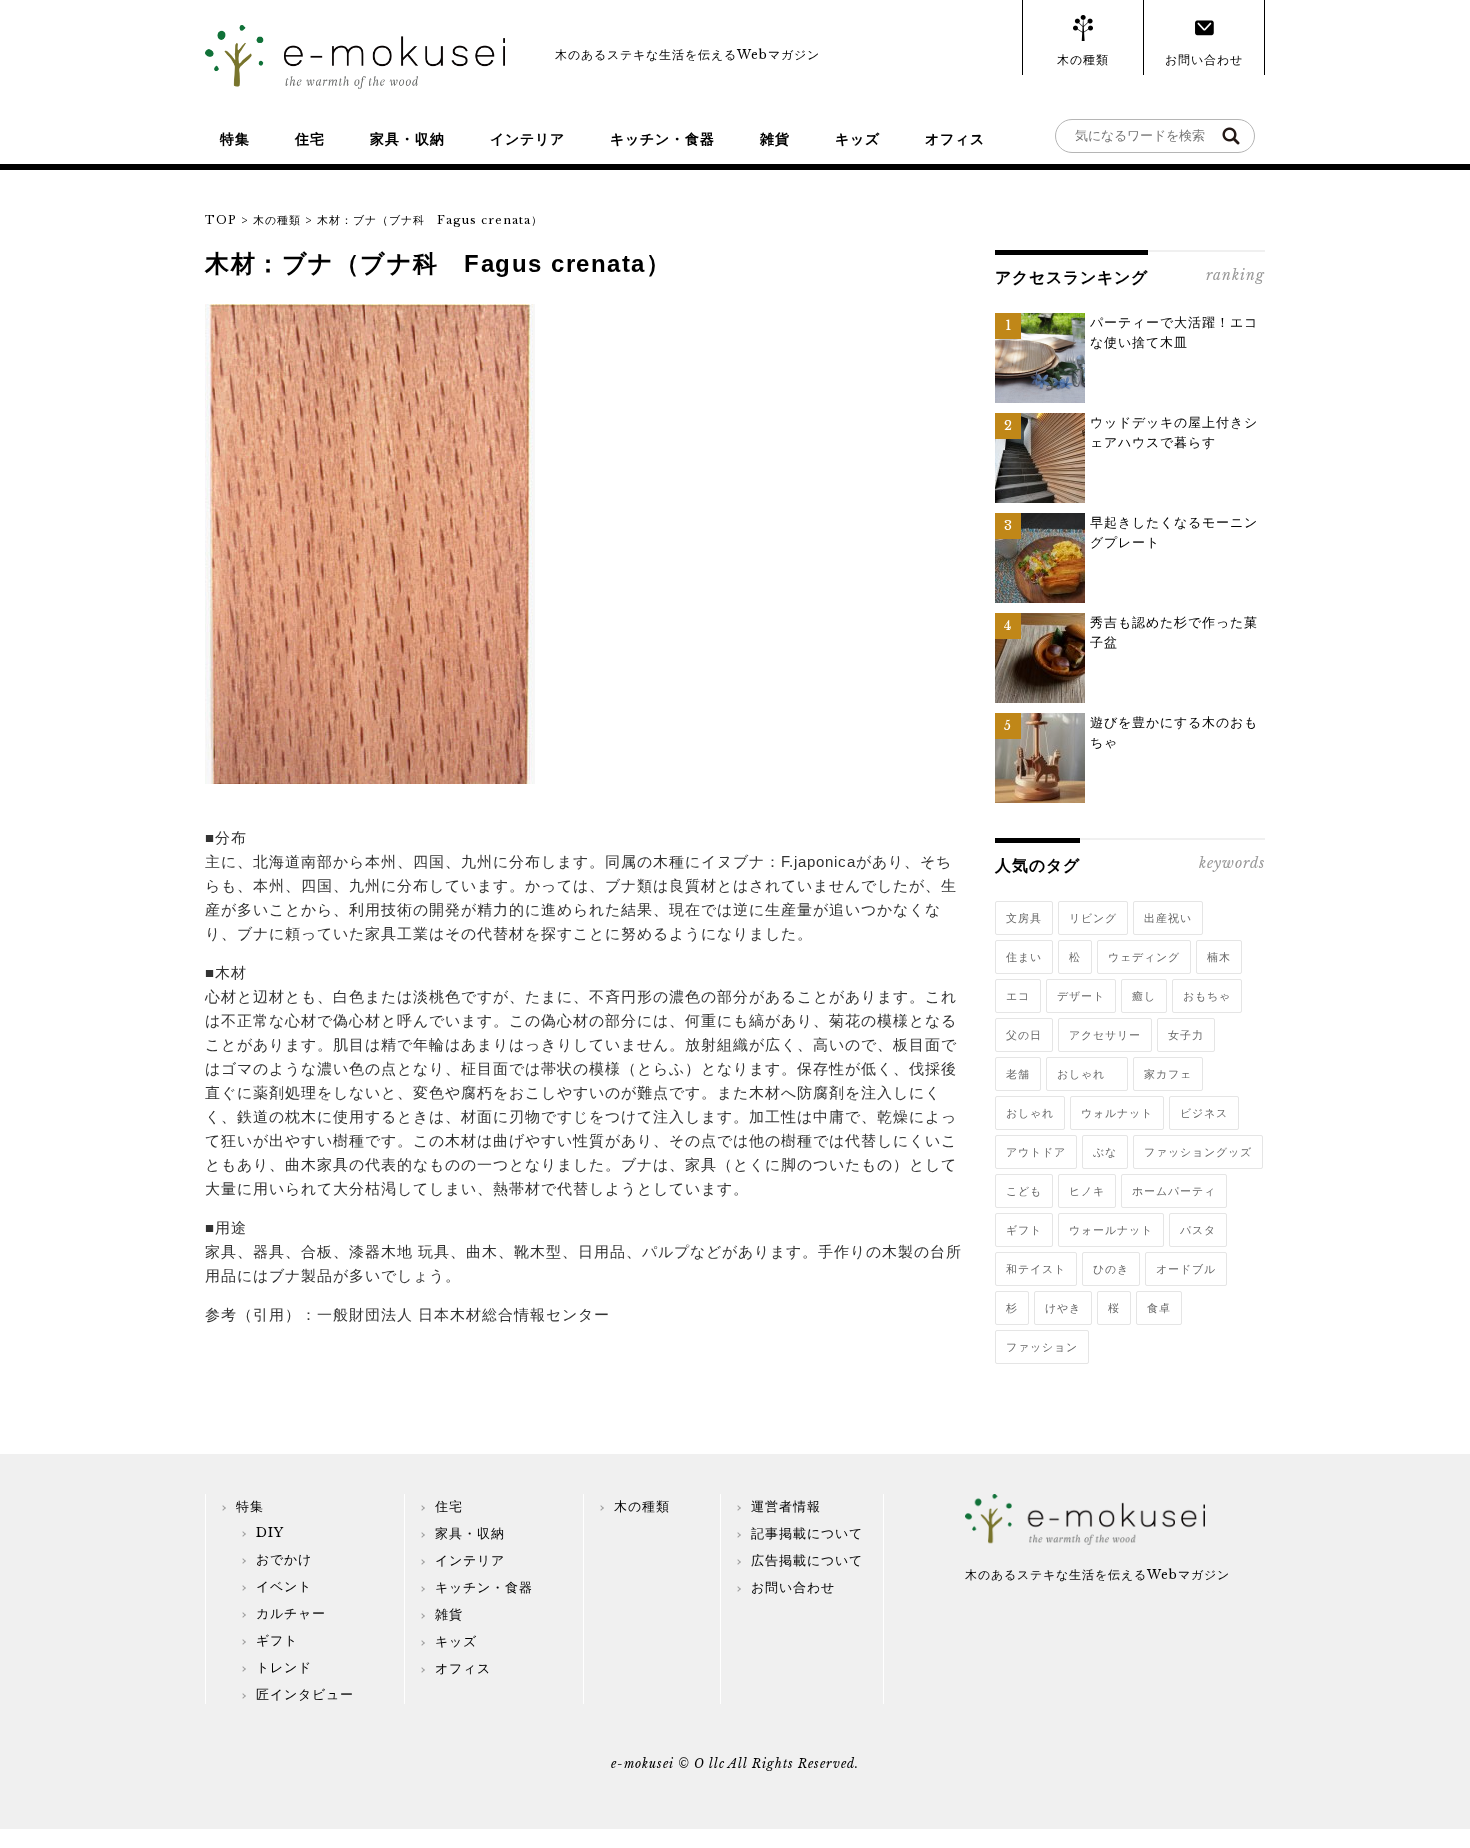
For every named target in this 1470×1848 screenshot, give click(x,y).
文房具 (1024, 918)
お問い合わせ (1204, 59)
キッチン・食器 (662, 139)
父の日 (1024, 1035)
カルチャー (291, 1613)
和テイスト (1036, 1269)
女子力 (1186, 1035)
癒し (1144, 996)
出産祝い (1168, 918)
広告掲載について (807, 1560)
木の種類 (1083, 59)
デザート (1081, 996)
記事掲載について (807, 1533)
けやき (1063, 1308)
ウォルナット (1117, 1113)
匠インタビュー (305, 1694)
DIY (270, 1532)
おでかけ (284, 1559)
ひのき (1111, 1269)
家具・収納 (407, 139)
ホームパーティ (1174, 1191)
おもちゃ (1207, 996)
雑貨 (775, 139)
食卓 (1159, 1308)
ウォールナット (1111, 1230)
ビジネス (1204, 1113)
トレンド (284, 1667)
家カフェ (1168, 1074)
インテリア (527, 139)
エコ (1018, 996)
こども (1024, 1191)
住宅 (310, 139)
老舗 (1018, 1074)
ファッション (1042, 1347)
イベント (284, 1586)
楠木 (1219, 957)
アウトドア (1036, 1152)
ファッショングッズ (1198, 1152)
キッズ (857, 139)
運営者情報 (786, 1506)
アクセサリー (1105, 1035)
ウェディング (1144, 957)
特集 (235, 139)
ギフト (1024, 1230)
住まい (1024, 957)
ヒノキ (1087, 1191)
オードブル (1186, 1269)
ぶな (1105, 1152)
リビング (1093, 918)
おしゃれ (1087, 1074)
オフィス (955, 139)
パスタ (1198, 1230)
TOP (221, 220)
